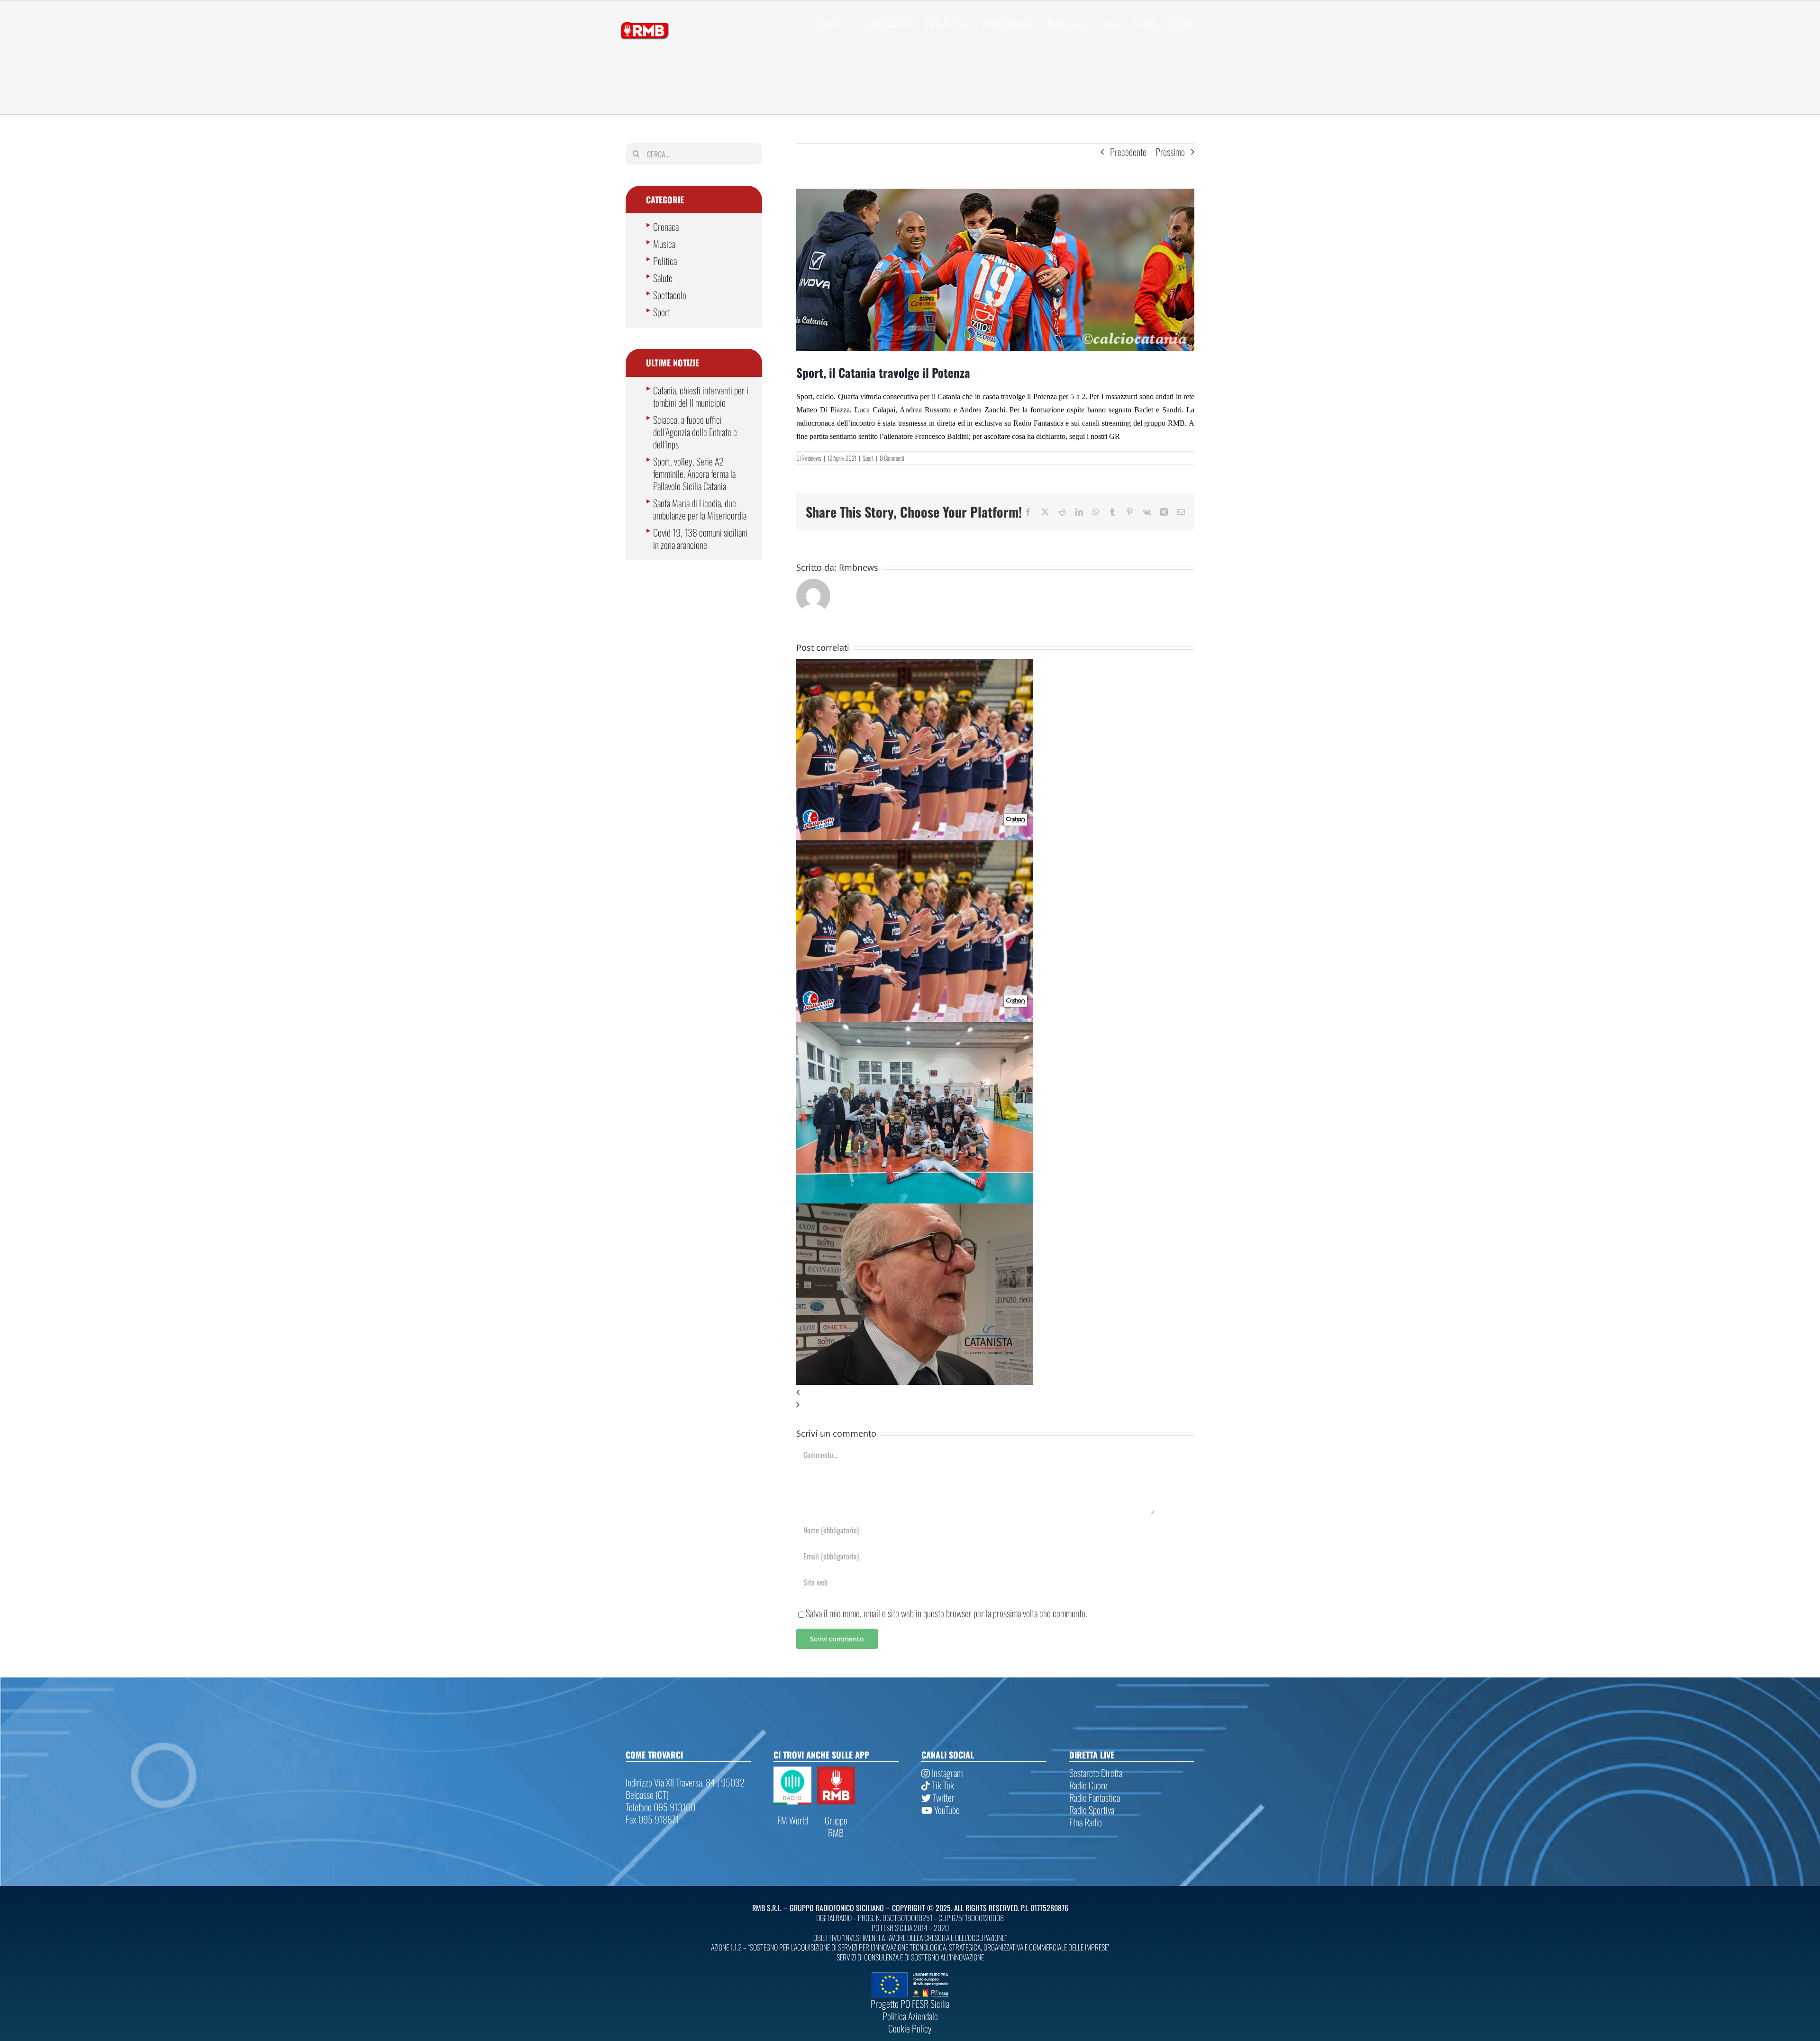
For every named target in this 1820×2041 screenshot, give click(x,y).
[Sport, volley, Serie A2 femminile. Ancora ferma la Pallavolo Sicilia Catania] (915, 665)
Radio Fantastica (1095, 1797)
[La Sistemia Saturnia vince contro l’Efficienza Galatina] (915, 1028)
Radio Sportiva (1092, 1810)
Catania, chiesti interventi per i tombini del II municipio (701, 396)
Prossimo (1170, 152)
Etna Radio (1086, 1822)
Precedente (1128, 152)
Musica (664, 244)
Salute (663, 278)
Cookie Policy (910, 2028)
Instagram (946, 1773)
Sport (868, 458)
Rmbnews (811, 458)
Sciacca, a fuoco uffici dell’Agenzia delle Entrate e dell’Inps (695, 432)
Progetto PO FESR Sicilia (910, 2004)
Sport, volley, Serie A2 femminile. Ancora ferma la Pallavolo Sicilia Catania (694, 474)
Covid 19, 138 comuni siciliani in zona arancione (700, 538)
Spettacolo (670, 295)
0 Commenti (892, 458)
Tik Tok (942, 1785)
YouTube (946, 1810)
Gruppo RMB (836, 1826)
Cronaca (666, 227)
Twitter (943, 1797)
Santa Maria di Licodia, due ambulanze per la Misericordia (700, 509)
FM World (793, 1820)
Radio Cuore (1088, 1785)
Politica (665, 261)
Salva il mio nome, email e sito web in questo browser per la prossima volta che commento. (946, 1613)
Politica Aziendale (910, 2016)
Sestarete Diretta (1096, 1773)
